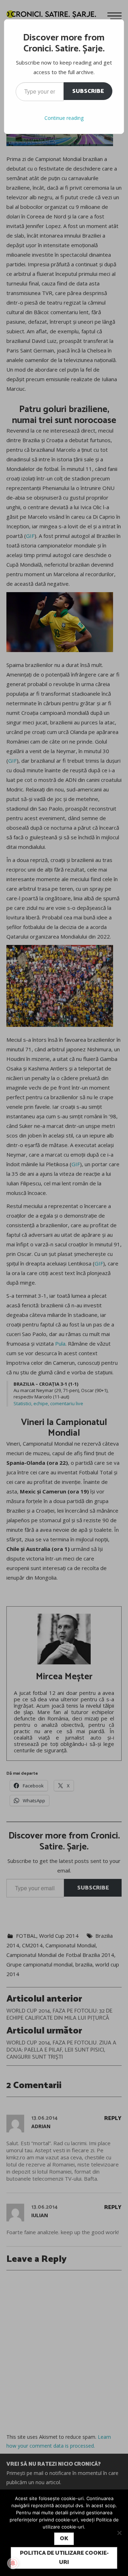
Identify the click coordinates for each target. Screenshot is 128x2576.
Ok (64, 2539)
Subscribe (88, 91)
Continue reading (64, 118)
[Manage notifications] (13, 2563)
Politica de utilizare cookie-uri (64, 2558)
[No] (119, 2533)
